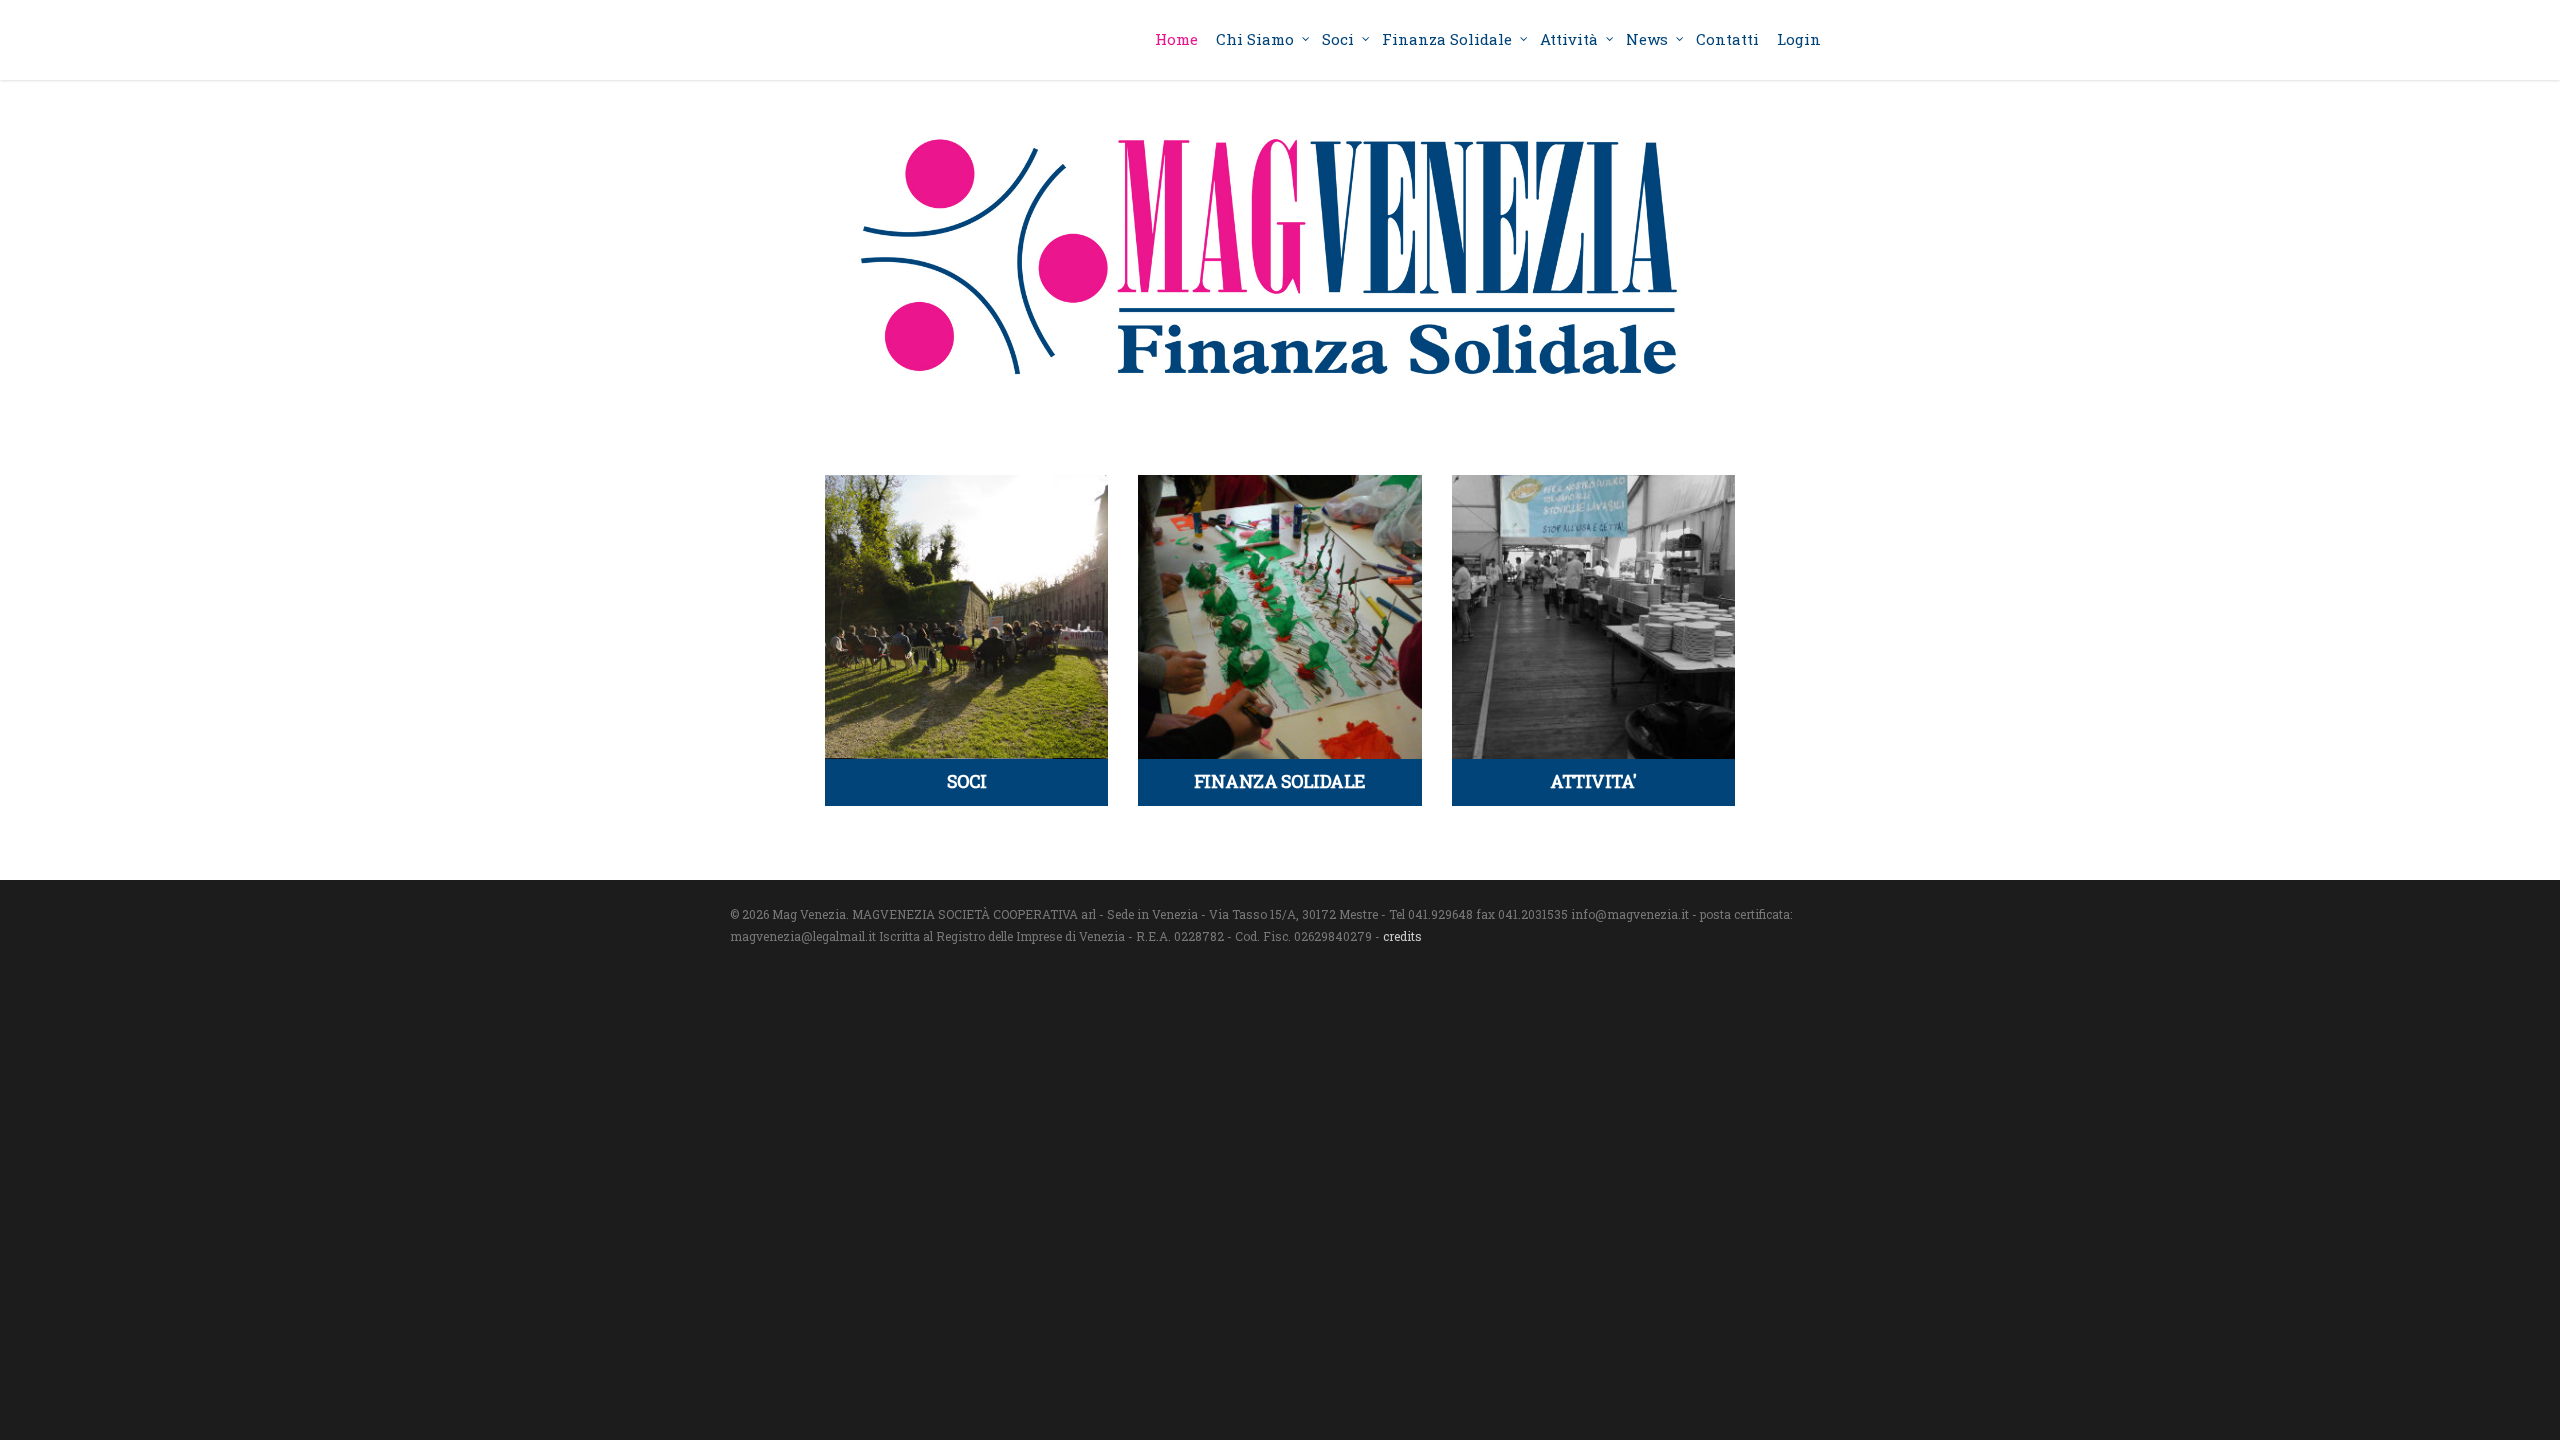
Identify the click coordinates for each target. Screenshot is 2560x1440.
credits (1402, 936)
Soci (1338, 39)
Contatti (1727, 39)
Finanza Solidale (1447, 39)
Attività (1569, 39)
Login (1799, 39)
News (1647, 39)
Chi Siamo (1255, 39)
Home (1176, 39)
